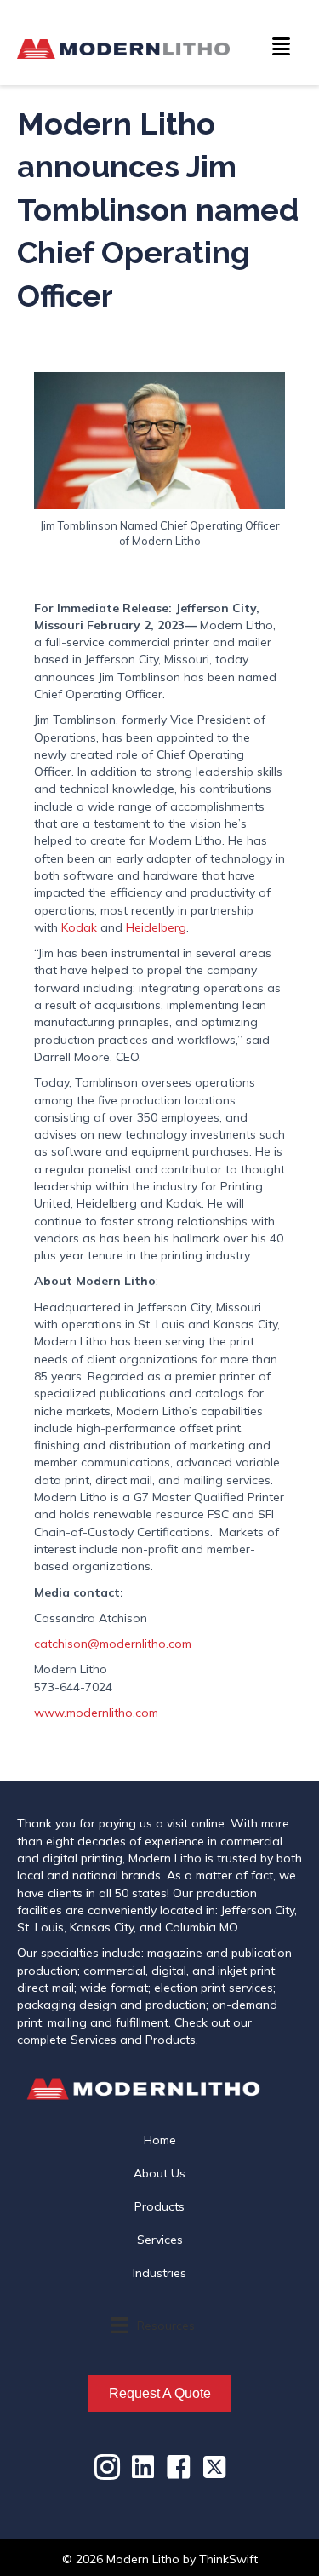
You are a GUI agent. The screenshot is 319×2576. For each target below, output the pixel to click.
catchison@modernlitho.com (113, 1644)
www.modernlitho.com (96, 1713)
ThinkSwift (228, 2559)
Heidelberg (156, 927)
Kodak (81, 927)
